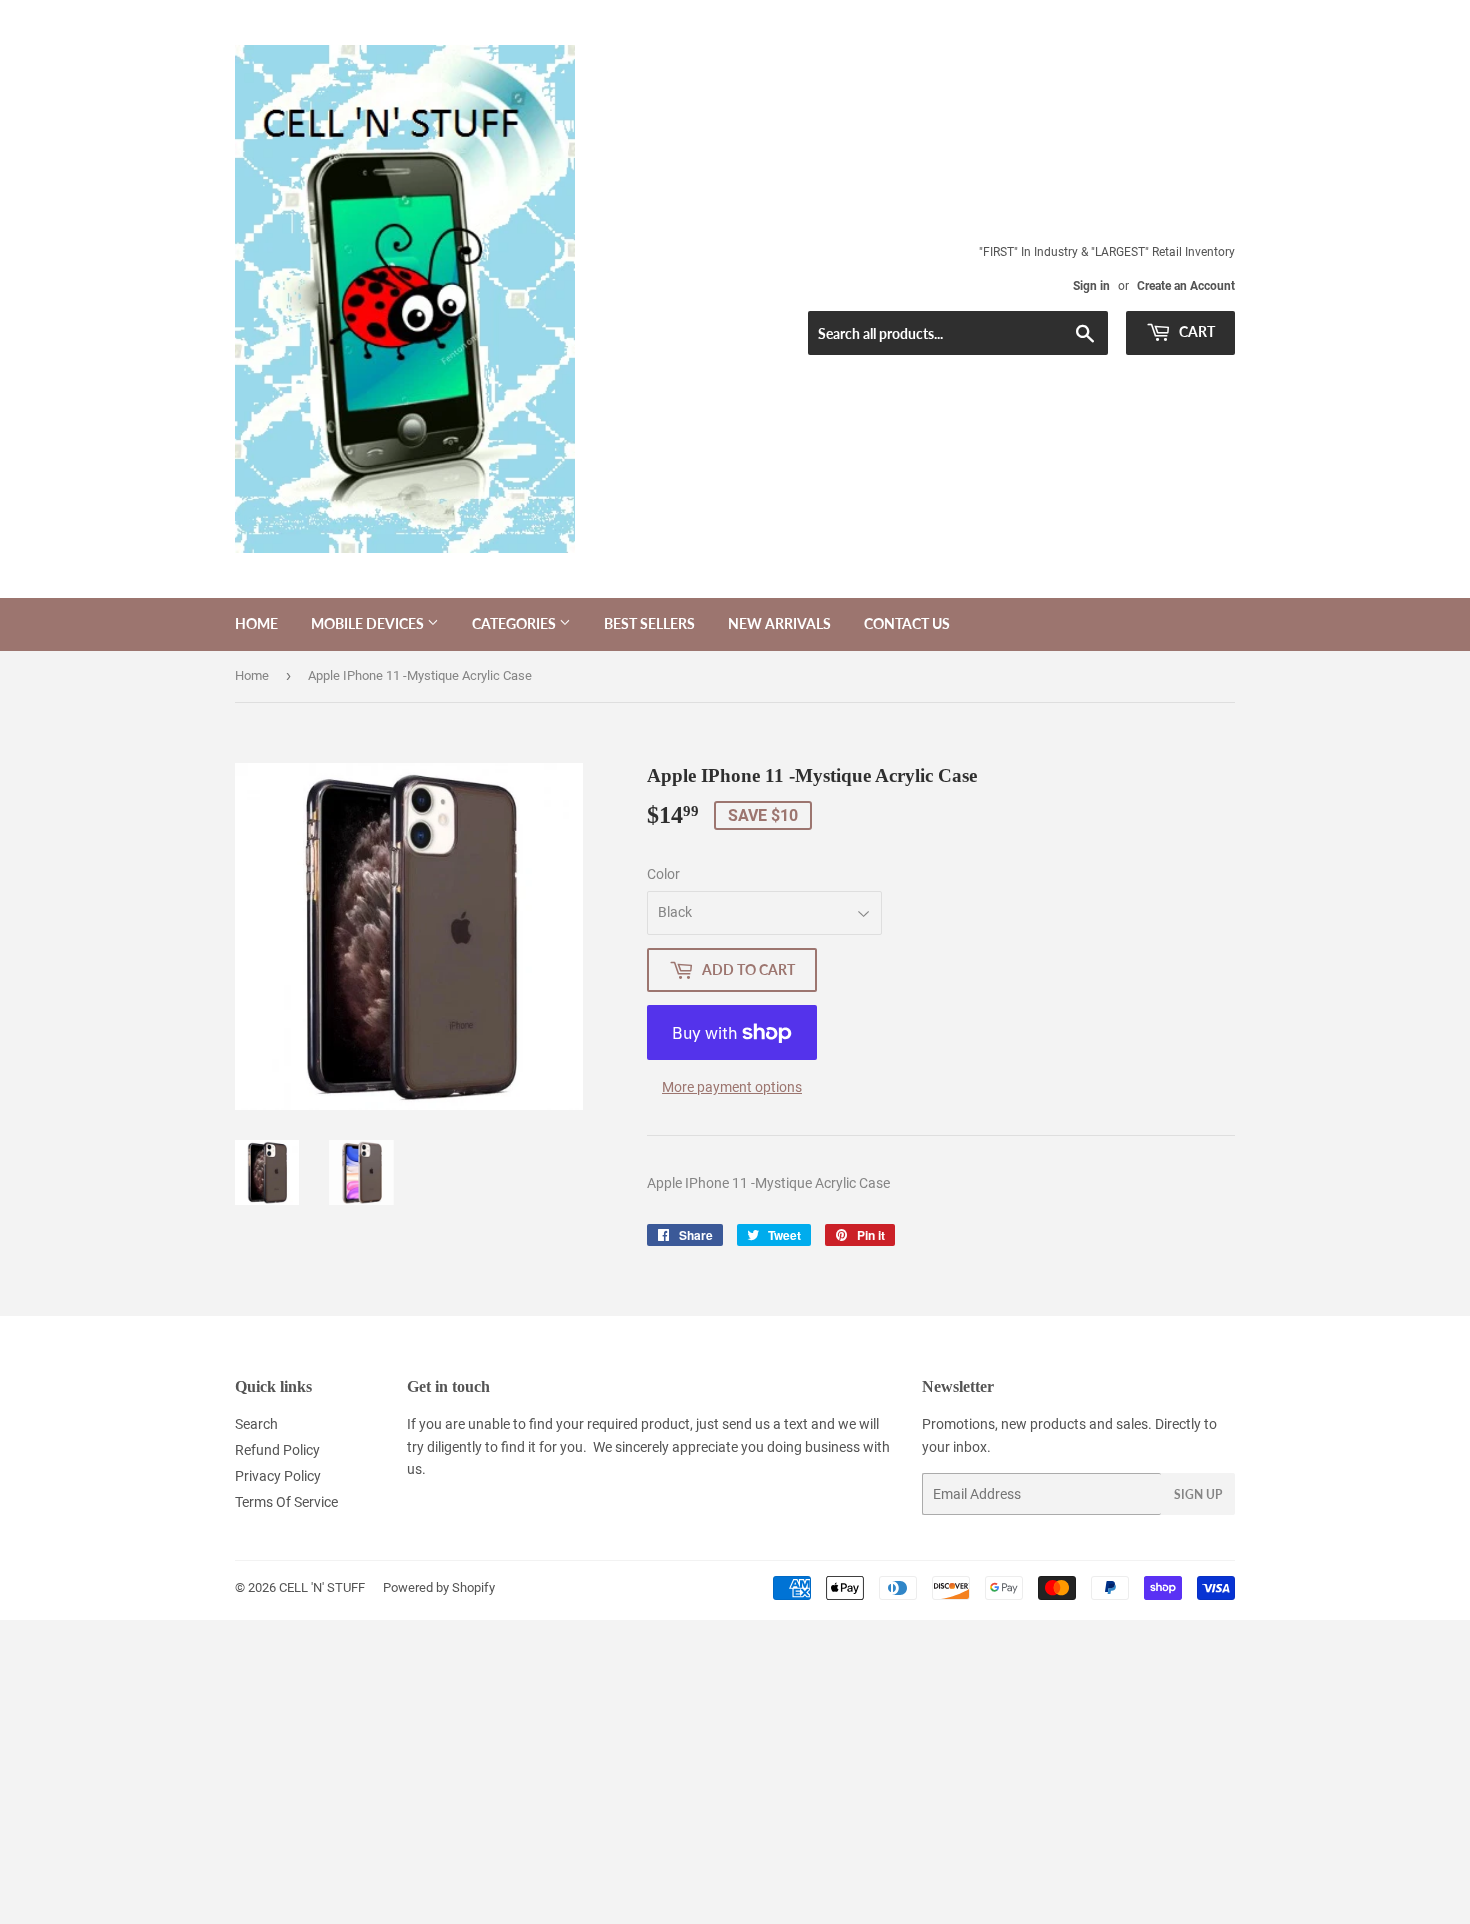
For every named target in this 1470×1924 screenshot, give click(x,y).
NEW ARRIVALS (779, 623)
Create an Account (1186, 286)
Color (663, 874)
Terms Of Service (286, 1502)
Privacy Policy (278, 1476)
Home (252, 675)
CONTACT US (907, 623)
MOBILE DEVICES (369, 623)
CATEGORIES (515, 623)
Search (256, 1424)
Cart (1195, 331)
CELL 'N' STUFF (322, 1587)
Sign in (1091, 286)
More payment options (732, 1087)
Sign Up (1198, 1494)
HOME (256, 623)
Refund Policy (277, 1450)
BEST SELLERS (649, 623)
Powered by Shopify (439, 1587)
